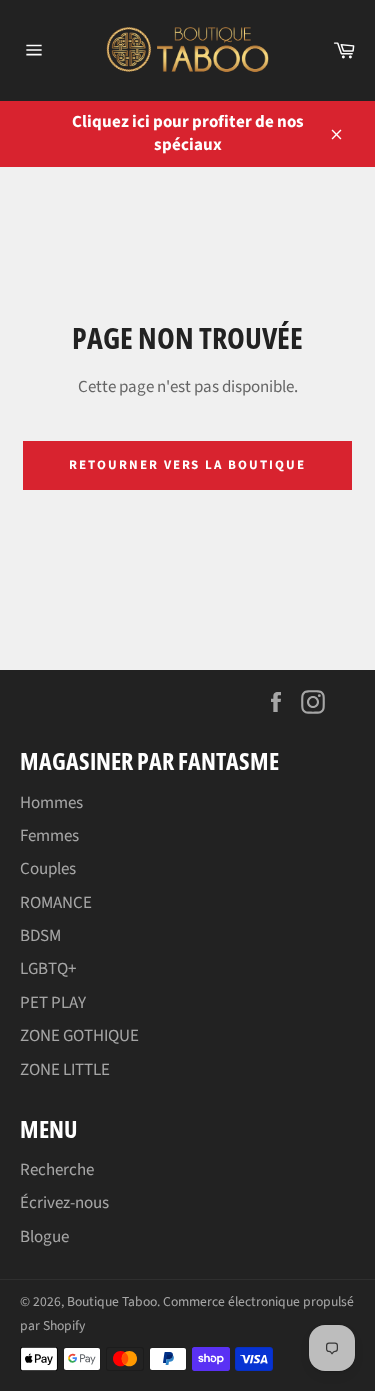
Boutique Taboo (112, 1301)
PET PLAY (53, 1003)
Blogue (44, 1237)
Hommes (51, 803)
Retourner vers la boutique (187, 465)
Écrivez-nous (64, 1203)
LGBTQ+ (48, 969)
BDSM (40, 936)
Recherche (57, 1170)
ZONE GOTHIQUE (79, 1036)
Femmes (49, 836)
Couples (48, 869)
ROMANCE (56, 903)
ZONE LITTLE (65, 1070)
